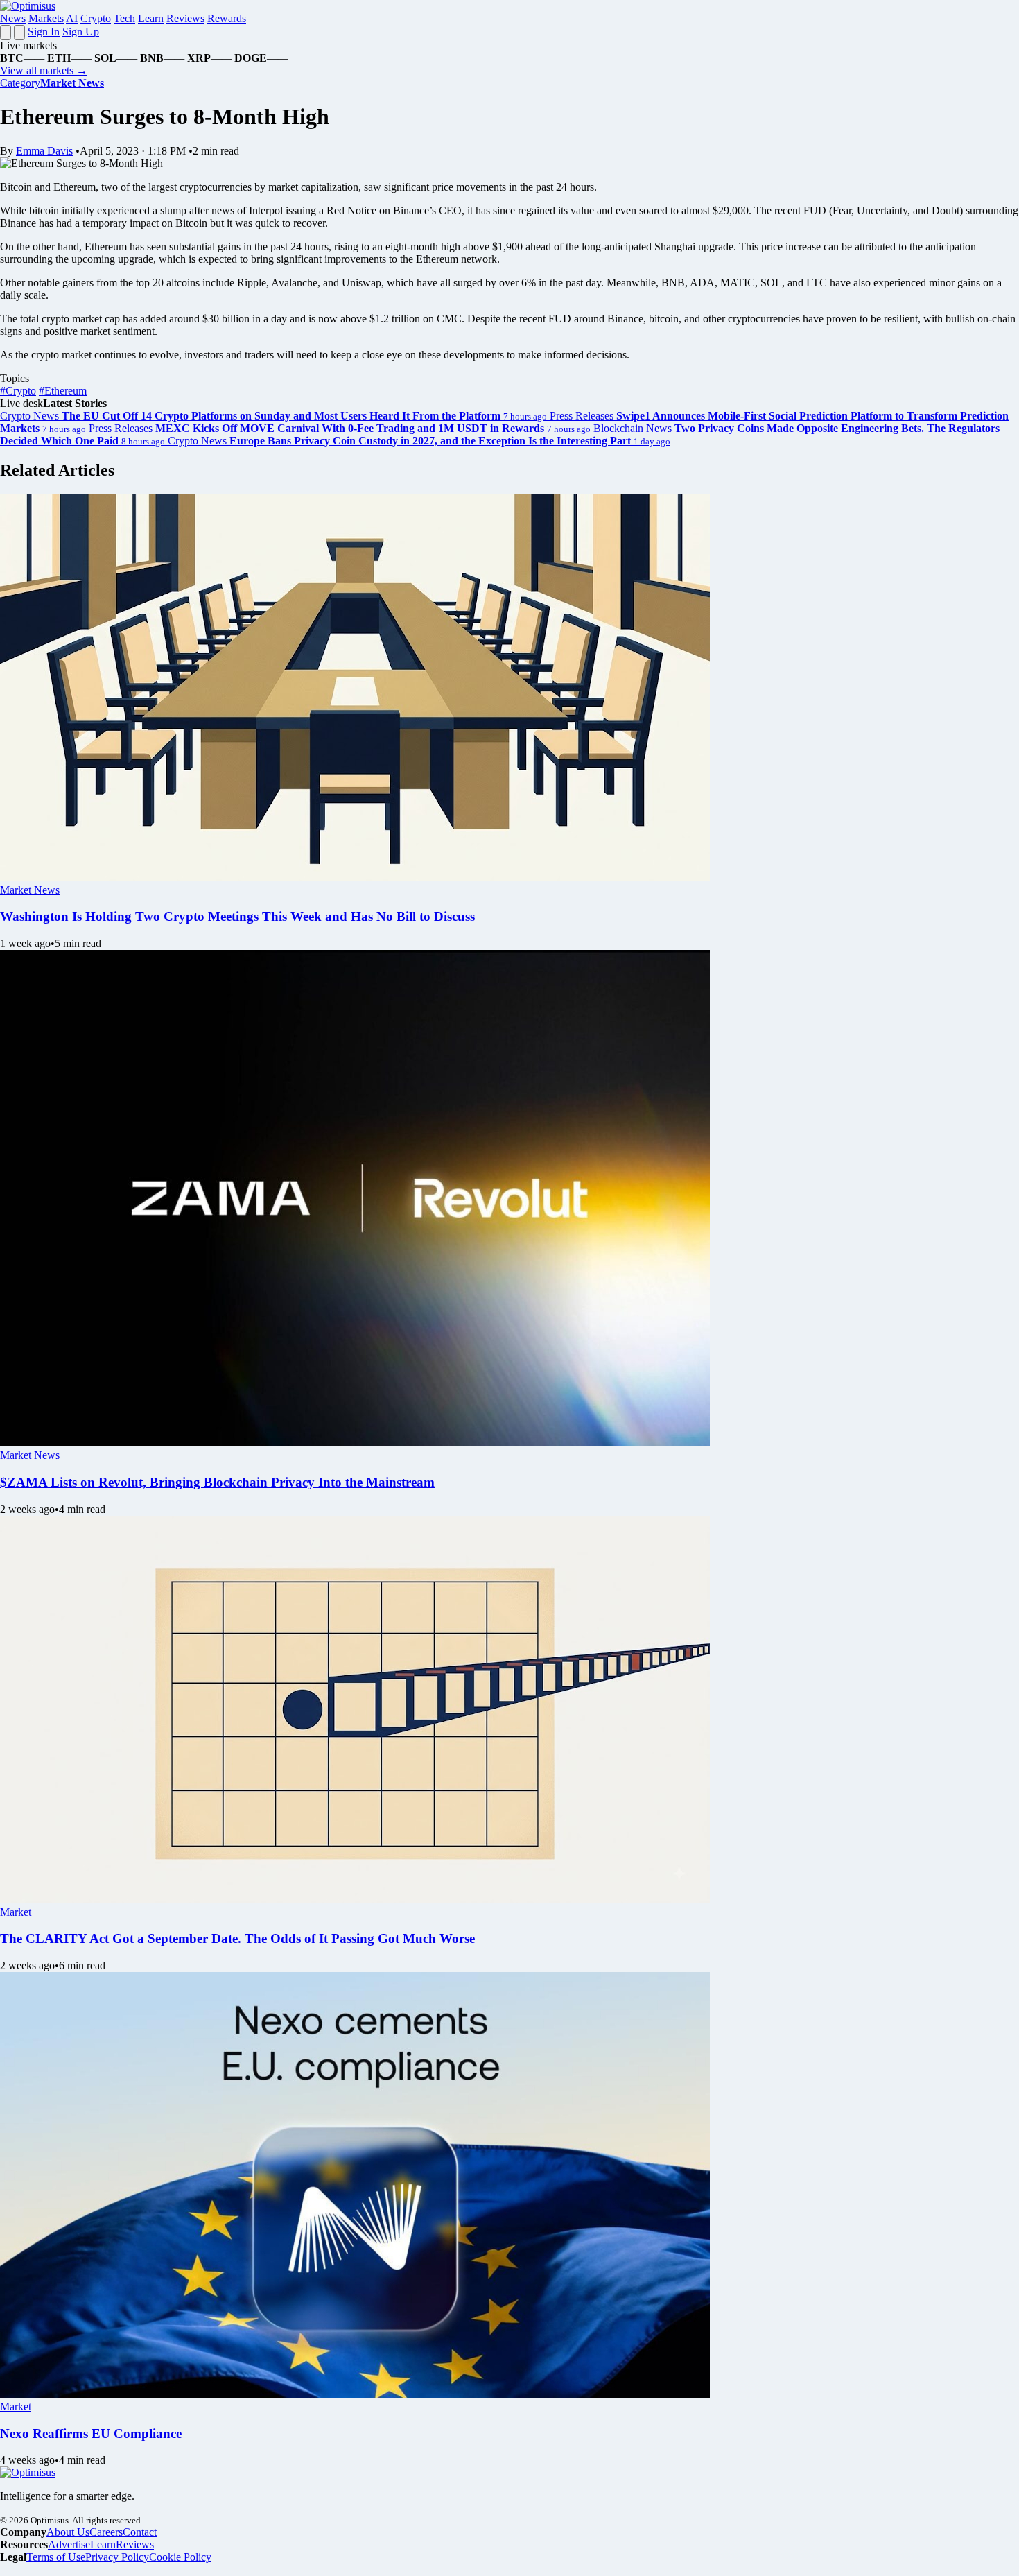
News (13, 18)
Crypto (96, 18)
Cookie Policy (180, 2557)
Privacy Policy (117, 2557)
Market (16, 1912)
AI (72, 18)
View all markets (44, 70)
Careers (106, 2532)
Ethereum (63, 391)
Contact (140, 2532)
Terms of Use (56, 2557)
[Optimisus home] (28, 6)
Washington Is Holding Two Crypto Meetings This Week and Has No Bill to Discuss (237, 916)
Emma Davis (44, 151)
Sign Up (81, 32)
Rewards (227, 18)
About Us (68, 2532)
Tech (124, 18)
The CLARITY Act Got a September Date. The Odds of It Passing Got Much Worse (237, 1938)
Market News (30, 890)
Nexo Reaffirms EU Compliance (91, 2434)
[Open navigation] (6, 32)
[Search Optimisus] (19, 32)
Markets (46, 18)
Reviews (185, 18)
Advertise (69, 2544)
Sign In (44, 32)
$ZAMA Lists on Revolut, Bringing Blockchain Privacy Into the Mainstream (217, 1482)
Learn (151, 18)
